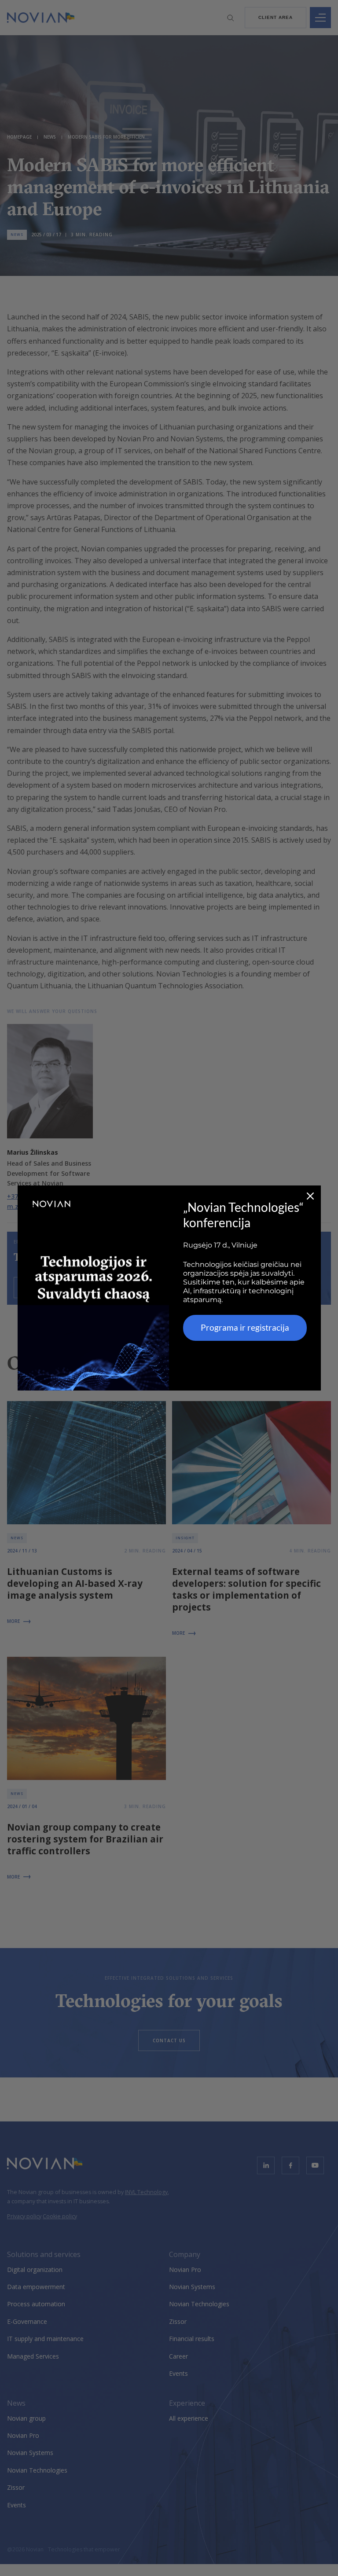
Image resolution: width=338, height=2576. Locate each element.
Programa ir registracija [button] (245, 1327)
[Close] (310, 1196)
